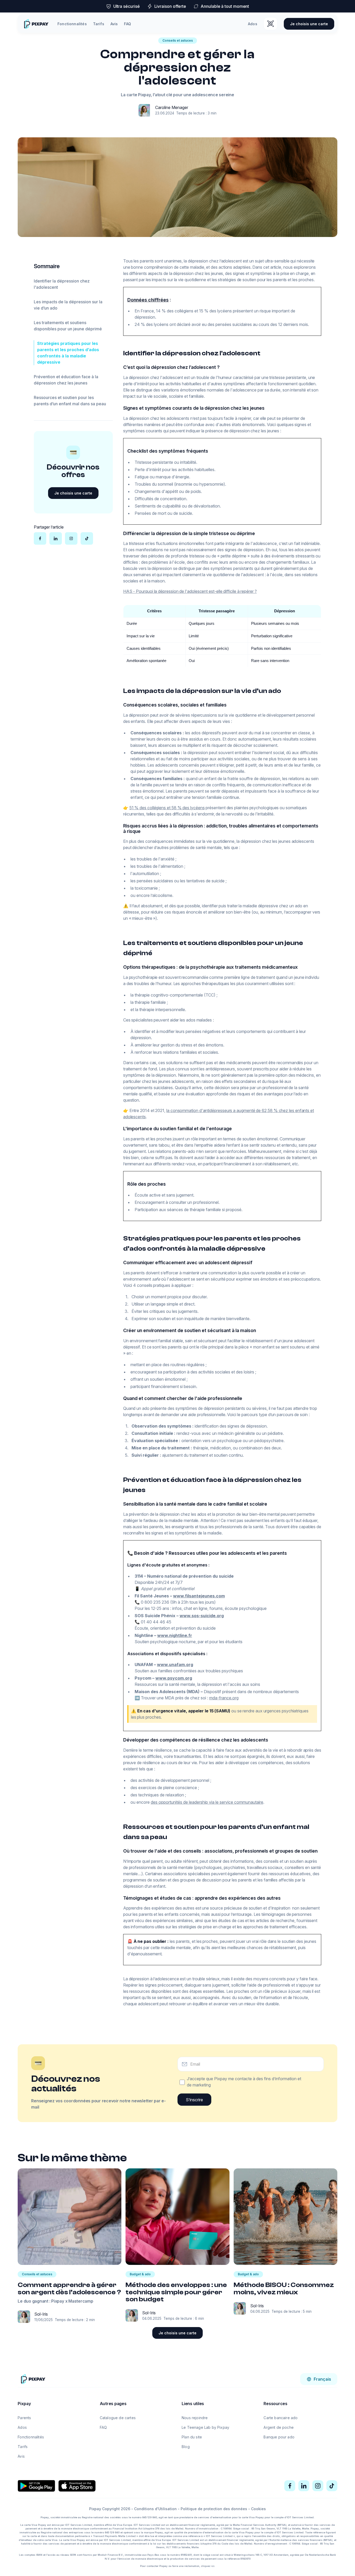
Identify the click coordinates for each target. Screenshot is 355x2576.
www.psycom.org (174, 1678)
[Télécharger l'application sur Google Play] (36, 2486)
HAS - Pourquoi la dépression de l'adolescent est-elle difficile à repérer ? (190, 591)
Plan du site (192, 2437)
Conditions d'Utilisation (155, 2509)
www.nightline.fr (175, 1635)
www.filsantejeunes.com (199, 1596)
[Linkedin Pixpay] (304, 2486)
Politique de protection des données (214, 2509)
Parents (24, 2418)
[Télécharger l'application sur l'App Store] (77, 2486)
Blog (186, 2447)
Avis (114, 24)
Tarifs (99, 24)
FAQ (127, 24)
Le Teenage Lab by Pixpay (205, 2427)
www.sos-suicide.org (202, 1616)
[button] (319, 2379)
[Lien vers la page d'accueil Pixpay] (33, 2379)
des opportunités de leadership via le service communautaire (207, 1802)
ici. (213, 2566)
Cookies (258, 2509)
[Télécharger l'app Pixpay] (271, 24)
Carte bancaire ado (281, 2418)
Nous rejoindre (195, 2418)
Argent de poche (279, 2427)
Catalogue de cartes (118, 2418)
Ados (253, 24)
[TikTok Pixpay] (332, 2486)
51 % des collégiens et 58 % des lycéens (167, 808)
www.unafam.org (175, 1665)
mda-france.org (224, 1698)
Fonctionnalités (72, 24)
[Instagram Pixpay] (318, 2486)
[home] (36, 24)
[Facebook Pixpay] (290, 2486)
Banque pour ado (279, 2437)
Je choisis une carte (309, 24)
